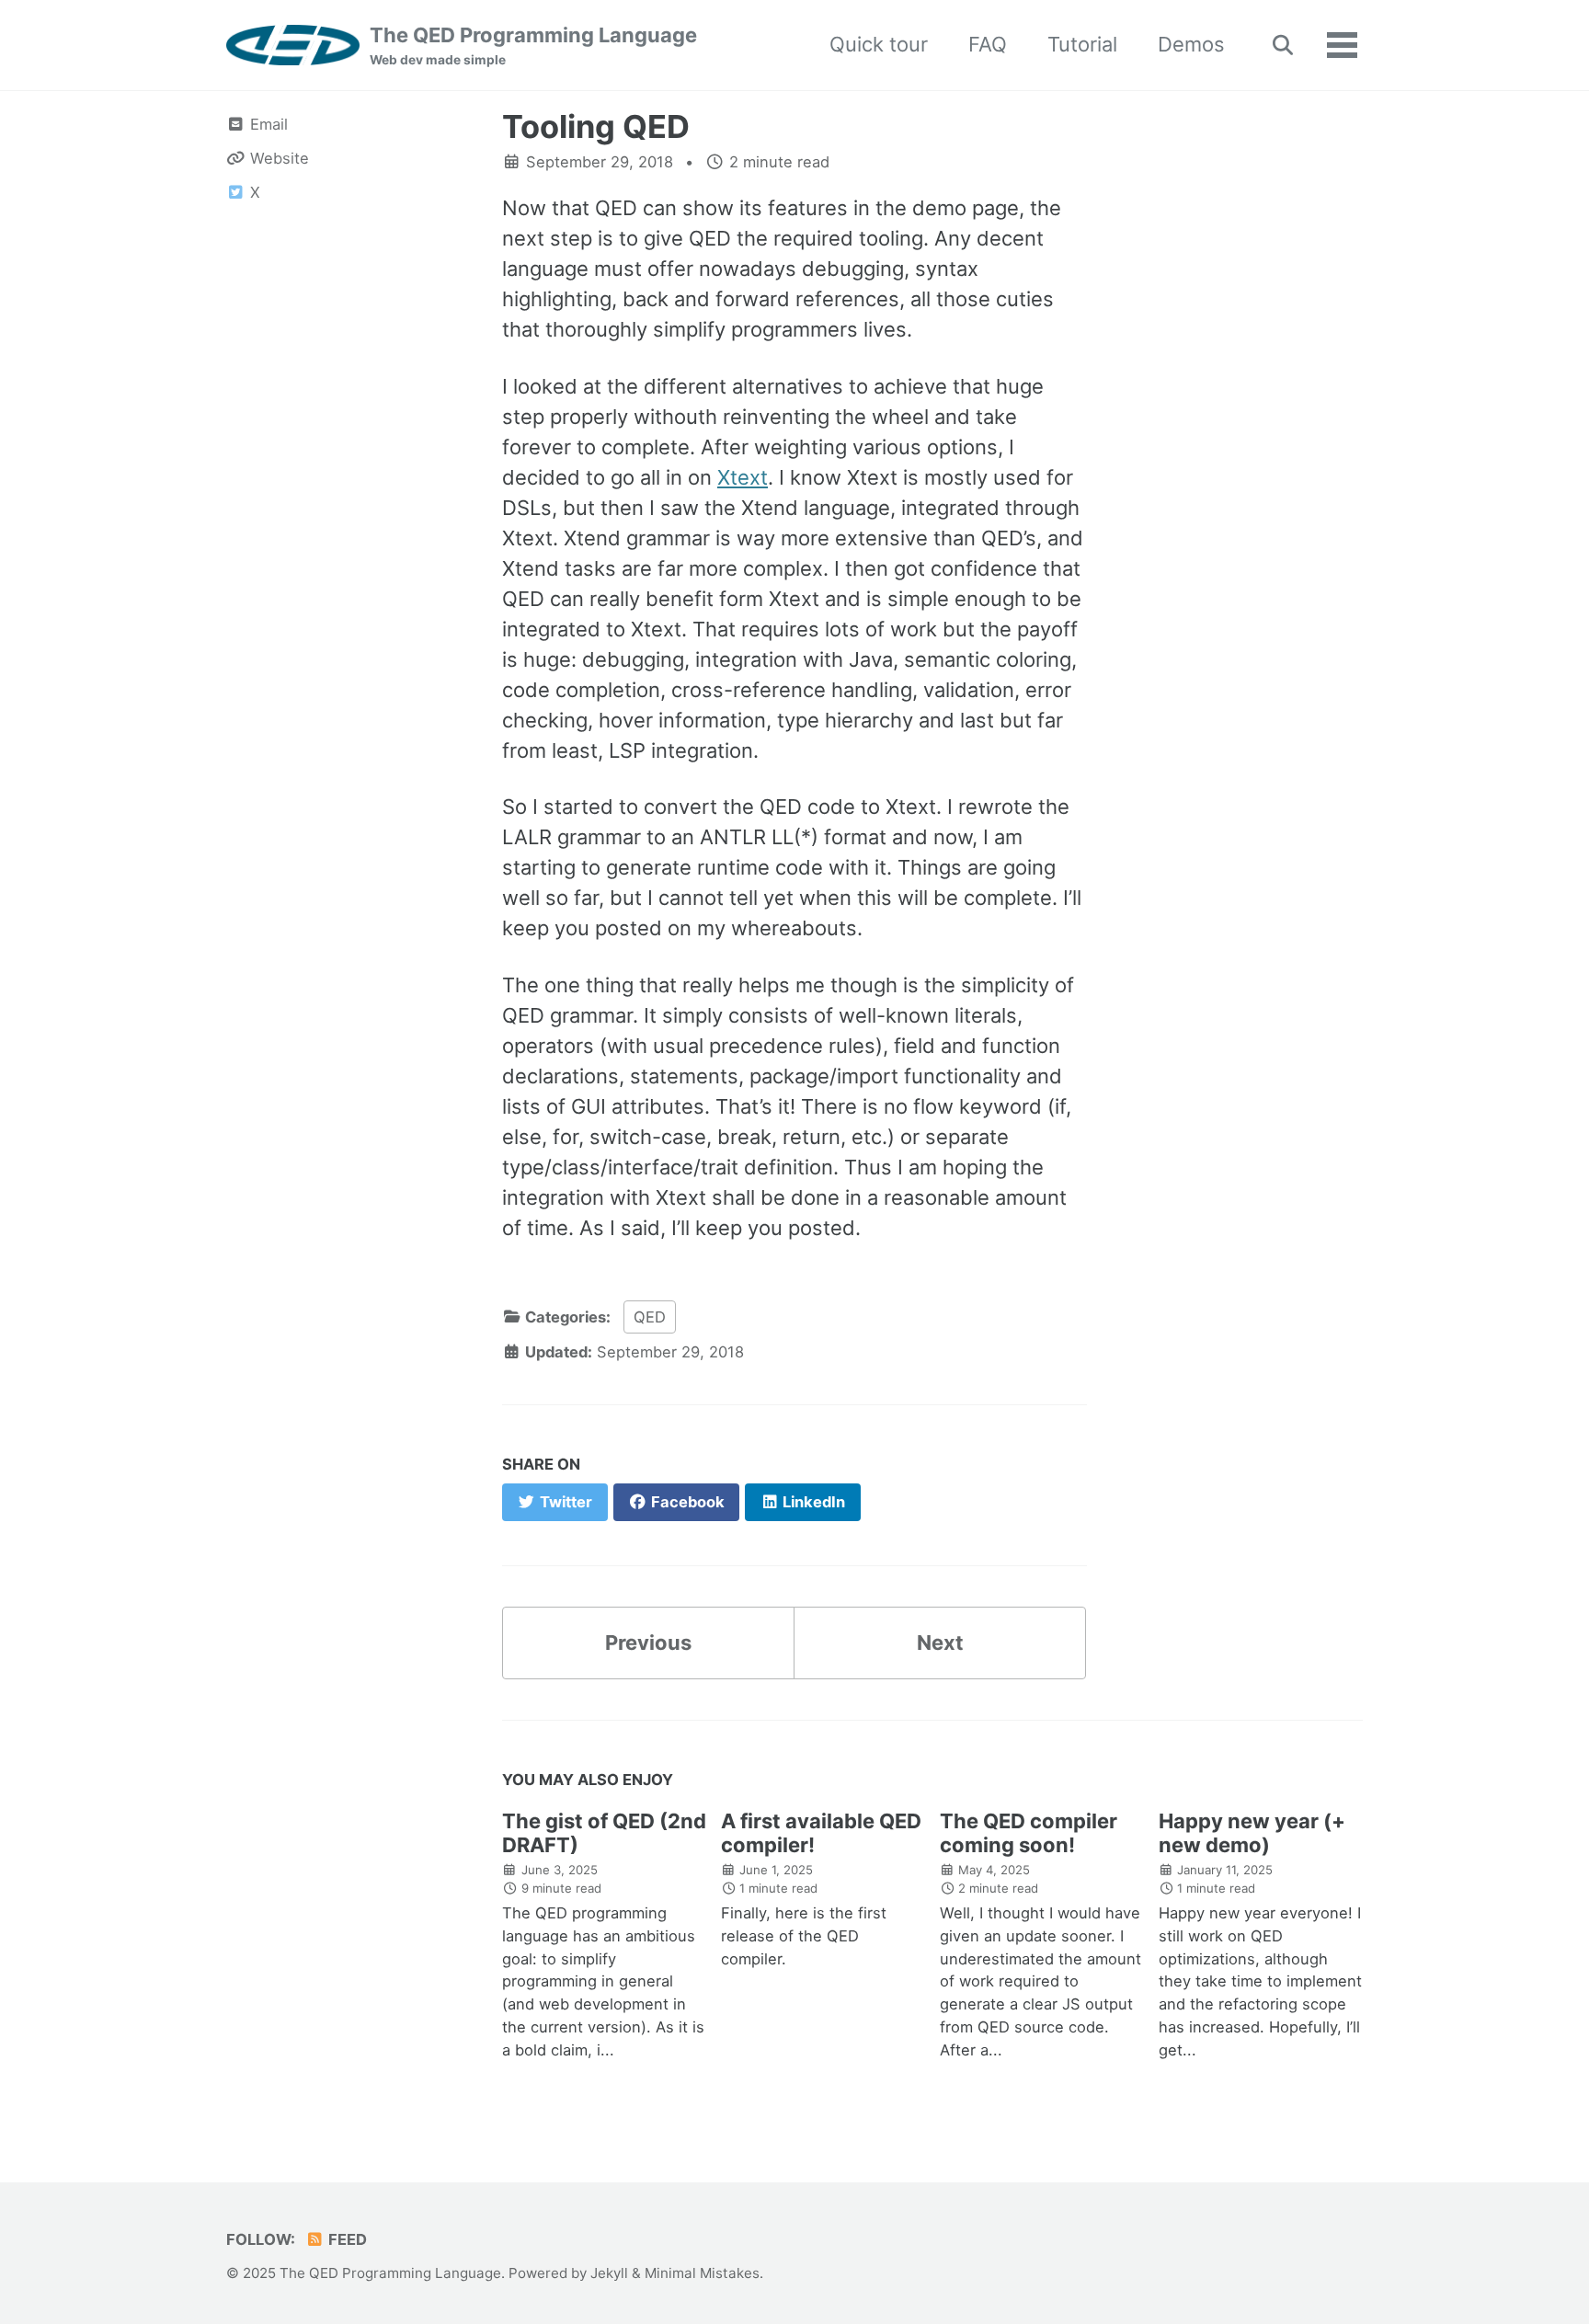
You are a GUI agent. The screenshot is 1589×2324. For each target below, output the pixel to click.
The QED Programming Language (533, 45)
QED (650, 1317)
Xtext (743, 477)
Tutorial (1082, 44)
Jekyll (609, 2273)
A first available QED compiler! (821, 1833)
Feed (346, 2239)
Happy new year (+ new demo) (1252, 1833)
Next (940, 1643)
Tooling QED (596, 126)
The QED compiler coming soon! (1029, 1833)
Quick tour (879, 44)
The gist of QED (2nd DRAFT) (604, 1833)
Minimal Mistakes (702, 2273)
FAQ (988, 44)
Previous (648, 1643)
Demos (1191, 44)
